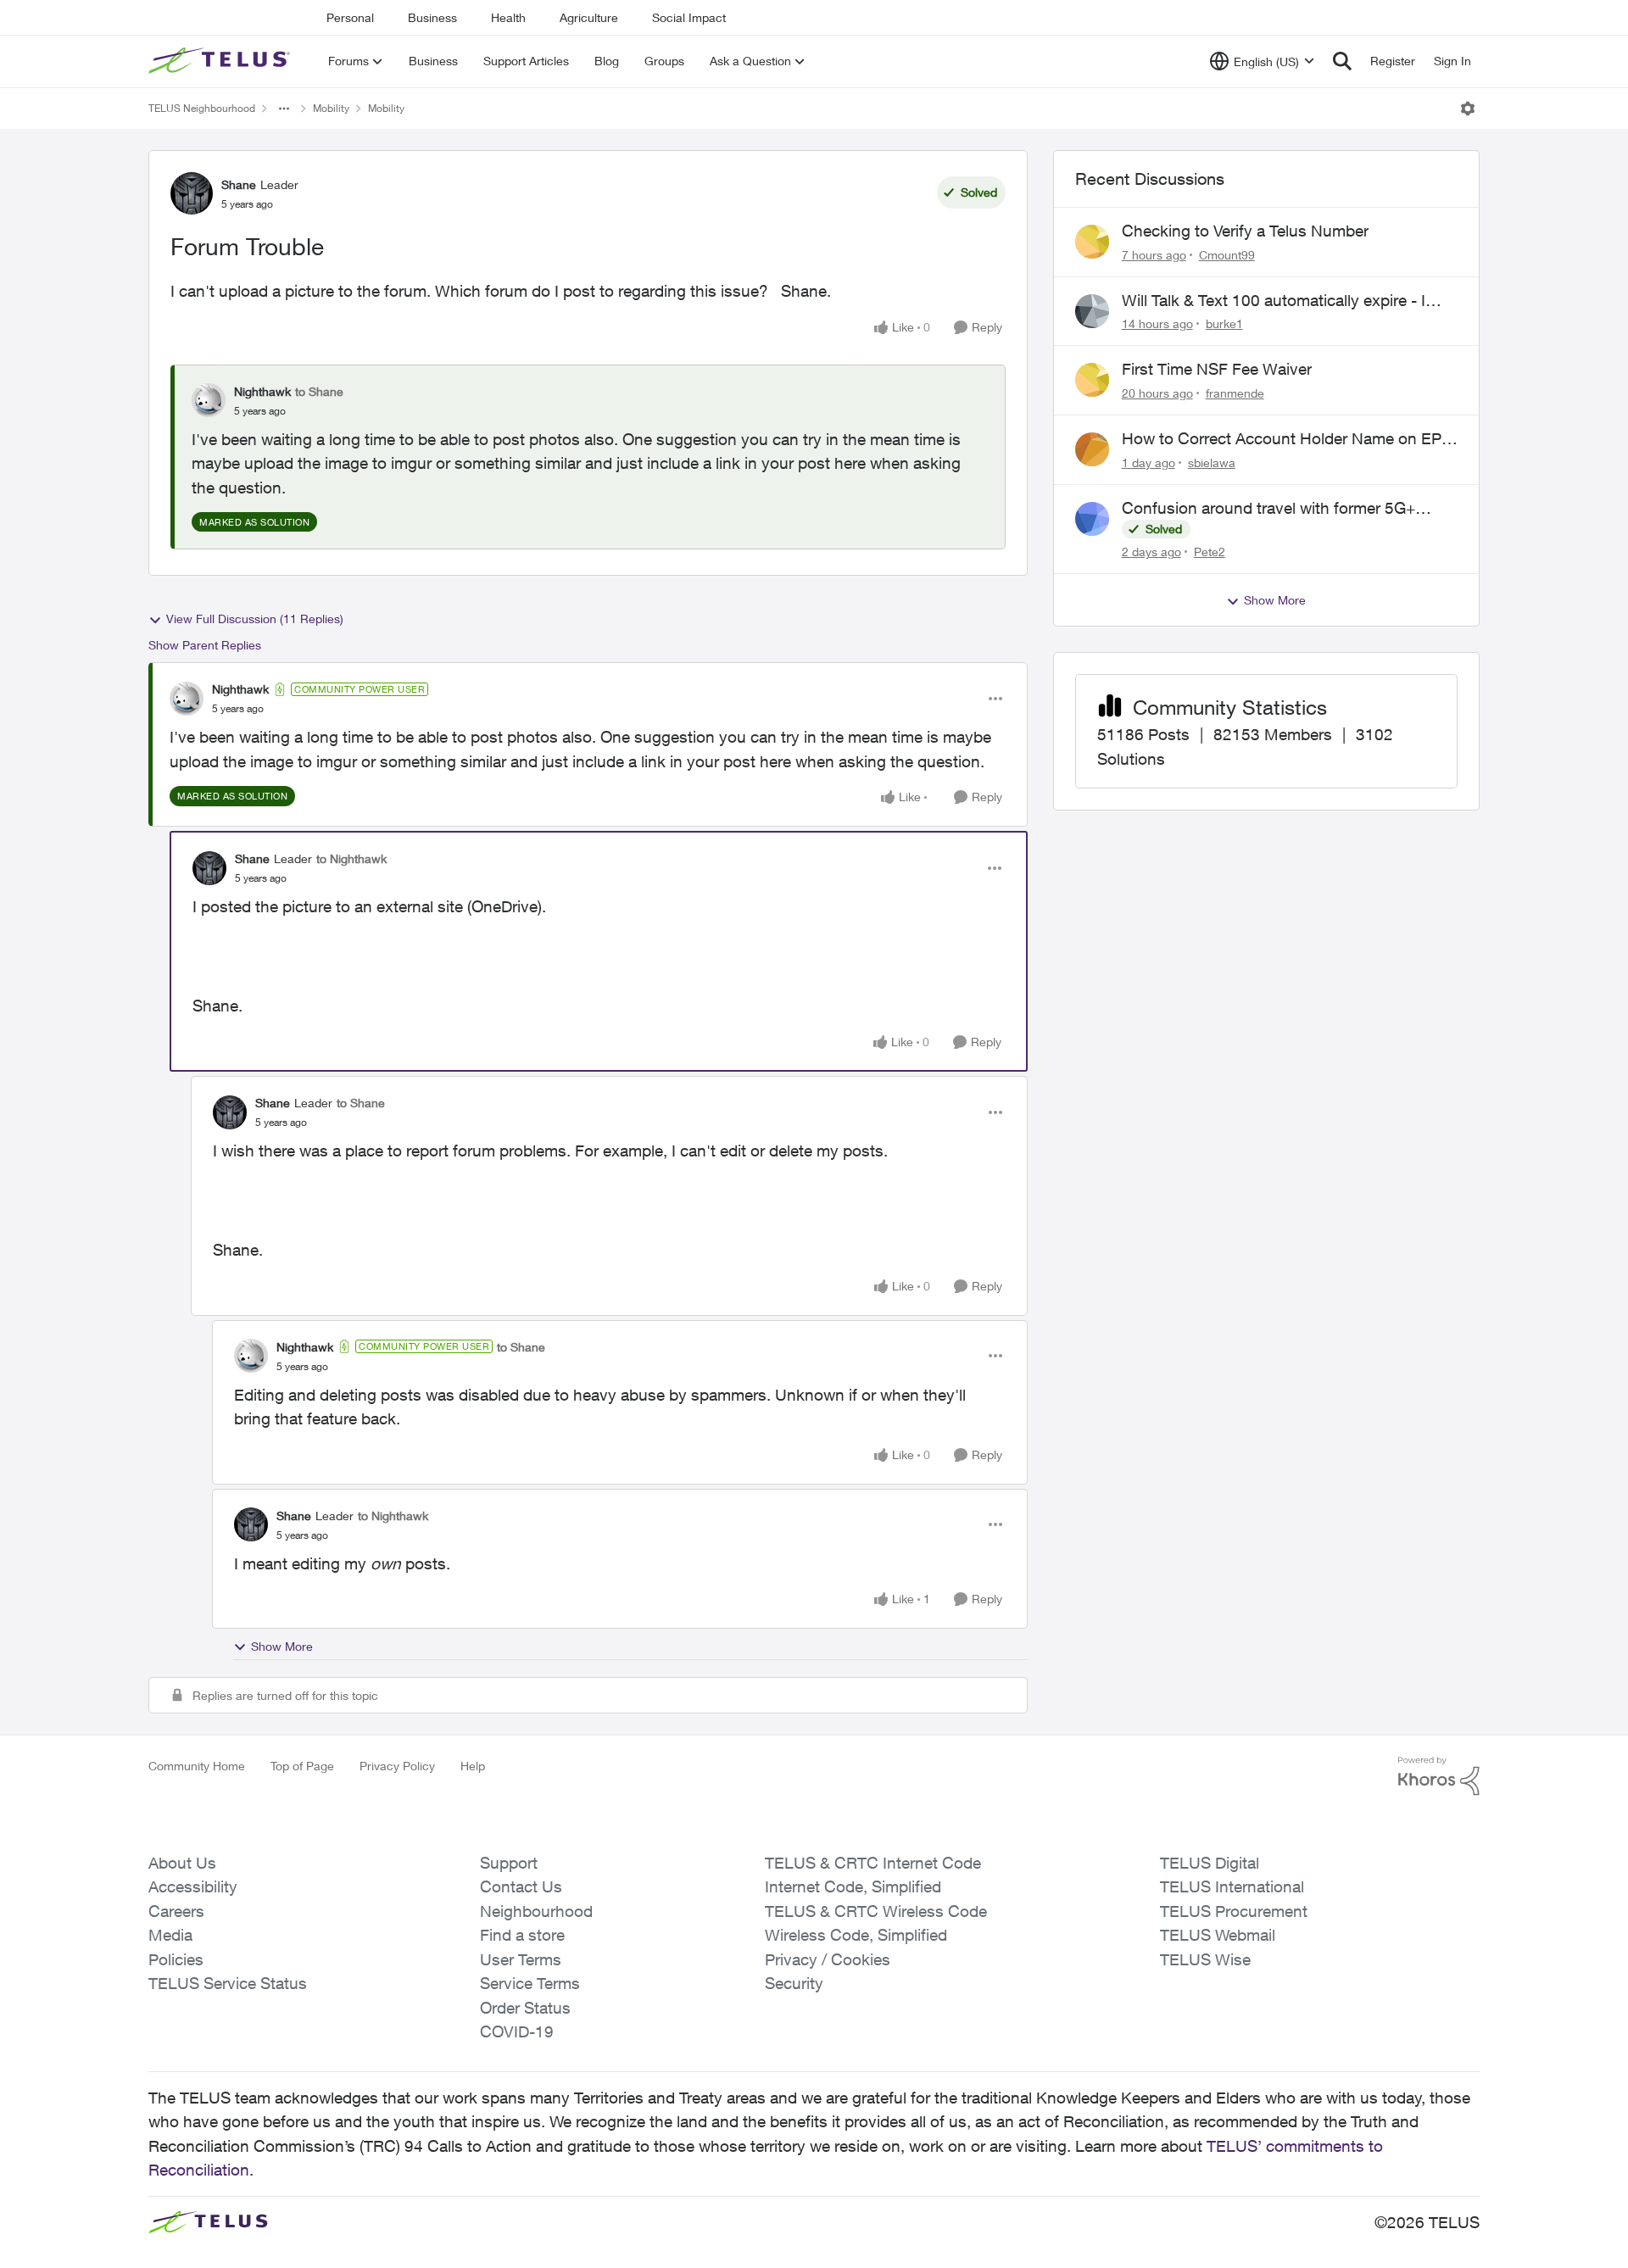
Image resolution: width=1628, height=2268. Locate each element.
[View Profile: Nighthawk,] (209, 400)
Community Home (197, 1766)
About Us (182, 1863)
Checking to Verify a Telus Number (1245, 231)
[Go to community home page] (221, 61)
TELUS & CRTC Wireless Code (876, 1911)
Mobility (331, 108)
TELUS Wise (1205, 1959)
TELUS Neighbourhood (202, 108)
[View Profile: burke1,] (1092, 311)
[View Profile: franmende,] (1092, 380)
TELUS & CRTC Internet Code (873, 1863)
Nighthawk (262, 391)
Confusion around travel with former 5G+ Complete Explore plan (1268, 509)
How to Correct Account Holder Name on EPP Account (1287, 439)
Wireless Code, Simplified (856, 1935)
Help (473, 1766)
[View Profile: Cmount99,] (1092, 242)
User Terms (521, 1959)
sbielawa (1212, 463)
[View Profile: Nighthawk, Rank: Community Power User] (187, 699)
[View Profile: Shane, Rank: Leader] (192, 193)
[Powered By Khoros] (1439, 1776)
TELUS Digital (1210, 1863)
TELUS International (1232, 1886)
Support (509, 1863)
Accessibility (193, 1886)
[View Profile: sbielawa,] (1092, 449)
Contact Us (521, 1886)
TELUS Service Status (228, 1983)
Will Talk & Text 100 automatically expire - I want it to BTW (1274, 301)
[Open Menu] (1468, 109)
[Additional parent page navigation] (284, 109)
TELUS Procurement (1234, 1911)
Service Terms (530, 1983)
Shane (239, 184)
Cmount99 (1227, 255)
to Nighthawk (351, 858)
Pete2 (1210, 552)
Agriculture (589, 17)
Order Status (525, 2008)
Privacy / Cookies (828, 1959)
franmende (1235, 393)
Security (794, 1983)
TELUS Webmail (1218, 1935)
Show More (282, 1646)
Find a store (522, 1935)
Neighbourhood (536, 1911)
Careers (176, 1911)
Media (170, 1935)
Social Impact (689, 17)
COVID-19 (517, 2031)
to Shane (319, 391)
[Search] (1342, 61)
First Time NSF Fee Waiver (1217, 369)
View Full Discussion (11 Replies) (255, 619)
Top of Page (302, 1766)
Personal (350, 17)
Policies (176, 1959)
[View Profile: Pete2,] (1092, 519)
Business (432, 17)
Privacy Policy (397, 1766)
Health (508, 17)
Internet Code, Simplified (853, 1886)
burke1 (1224, 323)
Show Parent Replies (205, 645)
